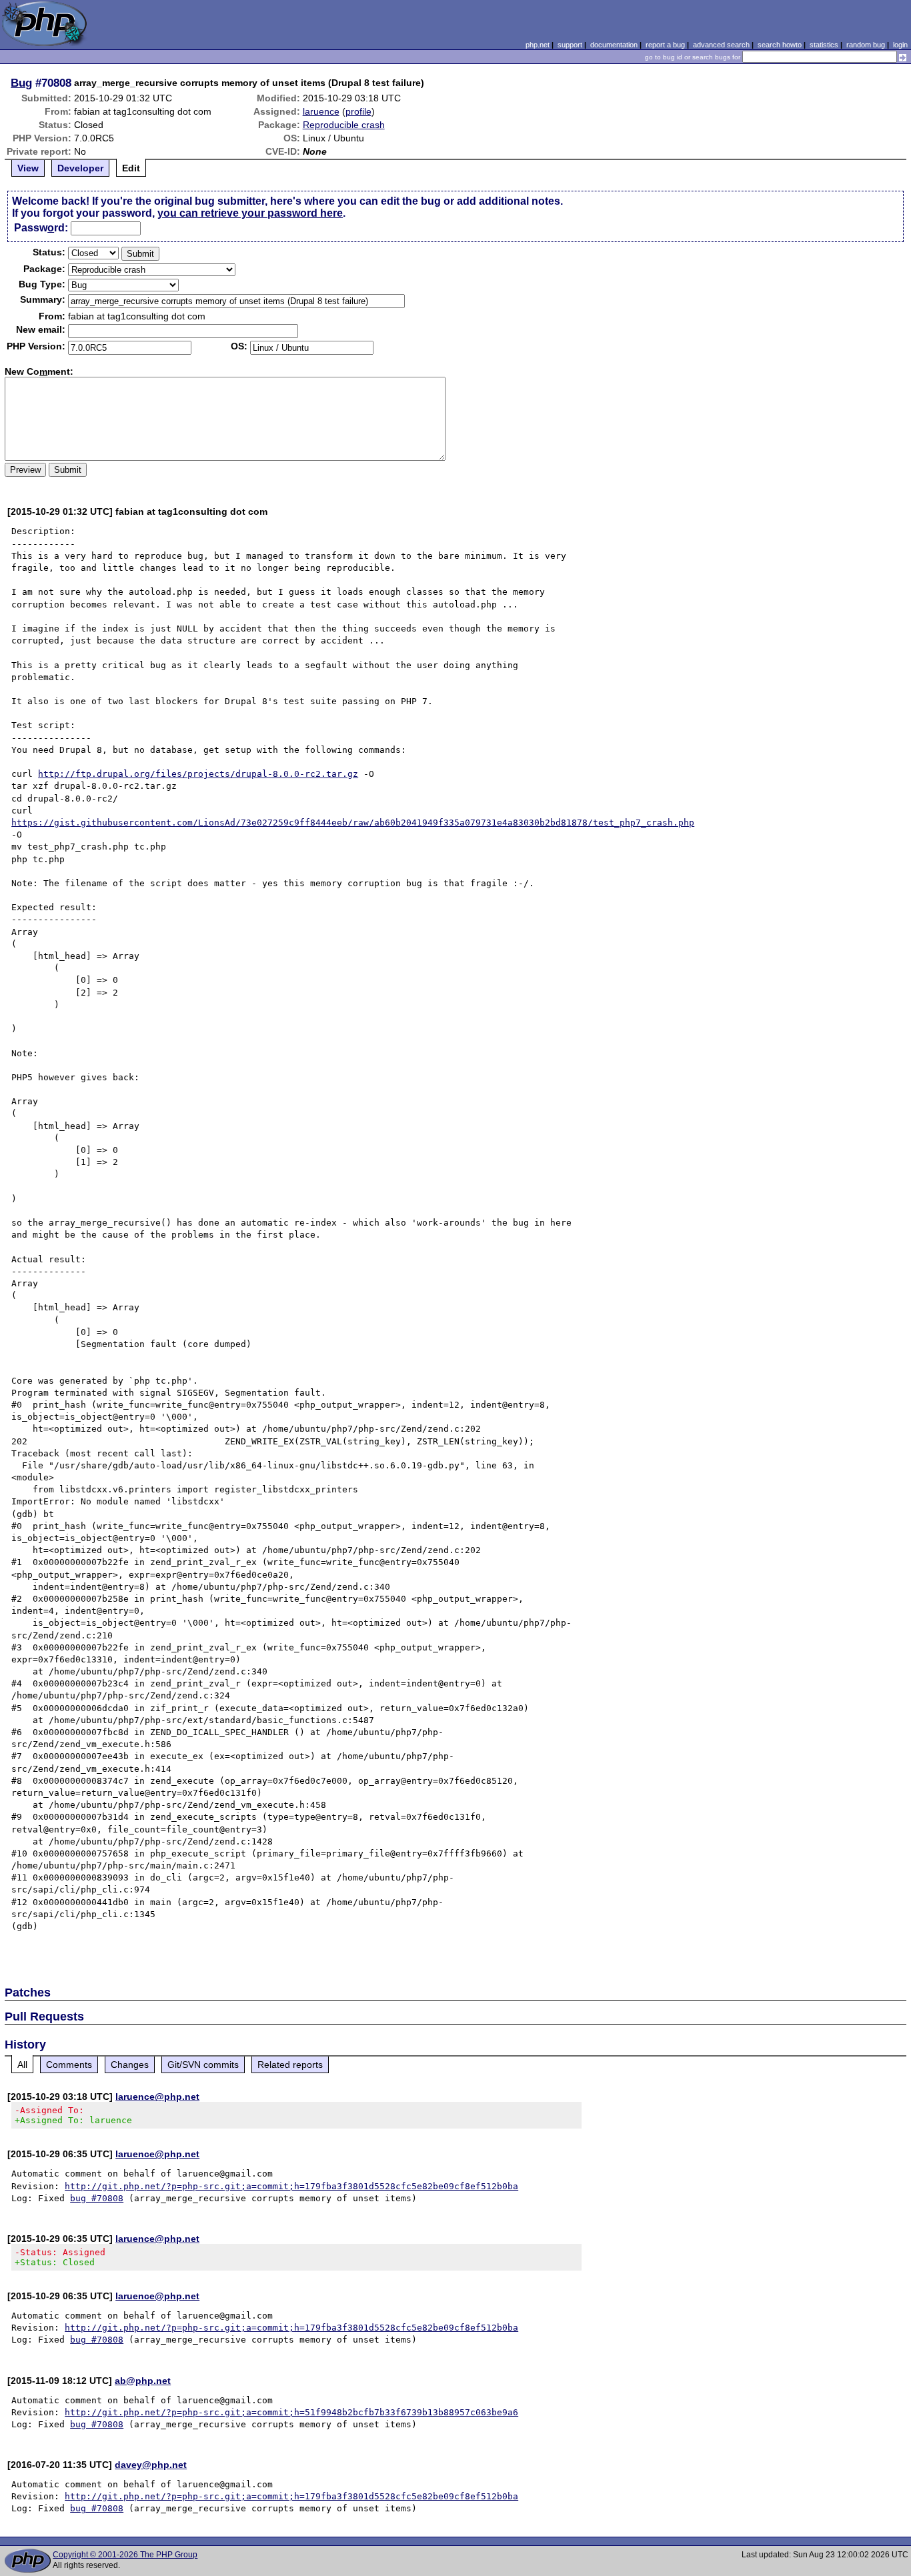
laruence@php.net (157, 2097)
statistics (824, 45)
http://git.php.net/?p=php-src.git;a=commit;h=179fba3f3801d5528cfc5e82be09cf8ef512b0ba (291, 2186)
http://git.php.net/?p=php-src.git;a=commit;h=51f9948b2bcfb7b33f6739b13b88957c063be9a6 (291, 2412)
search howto (780, 45)
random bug (866, 45)
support (570, 45)
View (28, 168)
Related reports (290, 2065)
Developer (80, 168)
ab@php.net (143, 2381)
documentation (614, 45)
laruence (321, 111)
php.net (538, 45)
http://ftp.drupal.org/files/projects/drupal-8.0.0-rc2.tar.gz (198, 774)
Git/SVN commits (203, 2065)
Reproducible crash (344, 125)
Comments (69, 2065)
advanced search (721, 45)
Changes (130, 2065)
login (900, 45)
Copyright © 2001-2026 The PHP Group (125, 2555)
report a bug (665, 45)
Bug (21, 83)
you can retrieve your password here (250, 213)
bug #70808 (97, 2198)
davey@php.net (151, 2465)
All (22, 2065)
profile (358, 111)
